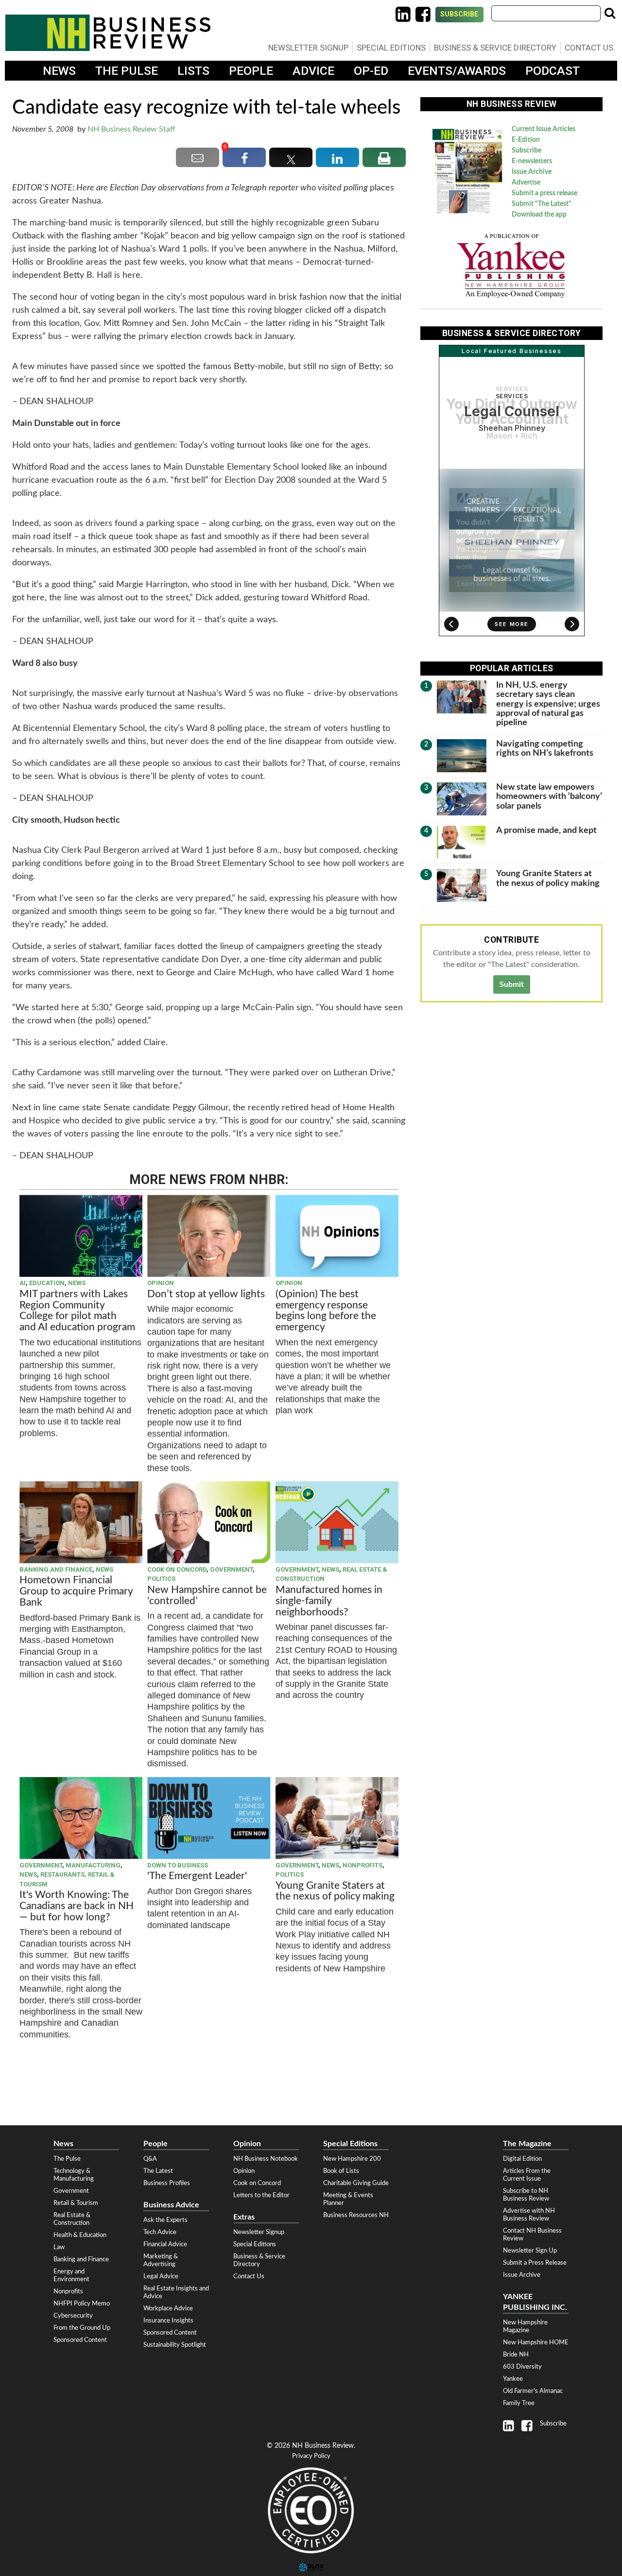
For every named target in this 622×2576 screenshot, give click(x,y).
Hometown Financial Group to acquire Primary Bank (76, 1591)
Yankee (513, 2379)
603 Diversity (522, 2367)
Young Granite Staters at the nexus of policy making (335, 1891)
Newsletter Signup (308, 48)
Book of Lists (341, 2171)
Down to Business (178, 1865)
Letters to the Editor (261, 2195)
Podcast (553, 71)
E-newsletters (532, 161)
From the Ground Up (82, 2328)
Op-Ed (371, 71)
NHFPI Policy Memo (82, 2304)
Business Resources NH (356, 2215)
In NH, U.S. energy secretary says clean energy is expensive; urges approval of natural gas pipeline (548, 704)
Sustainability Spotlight (175, 2345)
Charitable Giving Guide (356, 2183)
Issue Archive (532, 172)
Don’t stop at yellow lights (206, 1294)
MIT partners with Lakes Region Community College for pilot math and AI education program (78, 1311)
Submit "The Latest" (542, 204)
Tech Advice (160, 2232)
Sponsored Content (80, 2340)
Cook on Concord (177, 1569)
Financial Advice (165, 2244)
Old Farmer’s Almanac (533, 2391)
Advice (313, 71)
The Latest (158, 2171)
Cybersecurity (73, 2316)
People (251, 71)
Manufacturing (93, 1865)
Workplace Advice (168, 2308)
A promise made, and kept (546, 830)
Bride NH (516, 2355)
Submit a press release (544, 193)
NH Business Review (108, 33)
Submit (512, 984)
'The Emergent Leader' (197, 1876)
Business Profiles (167, 2183)
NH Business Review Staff (131, 129)
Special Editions (391, 48)
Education (47, 1283)
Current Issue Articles (544, 129)
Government (231, 1569)
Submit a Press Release (535, 2263)
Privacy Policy (311, 2456)
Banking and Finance (56, 1569)
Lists (193, 71)
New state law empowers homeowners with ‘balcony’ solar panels (549, 797)
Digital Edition (522, 2159)
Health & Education (80, 2235)
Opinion (161, 1283)
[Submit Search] (610, 13)
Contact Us (589, 48)
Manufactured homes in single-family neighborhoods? (329, 1601)
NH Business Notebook (266, 2159)
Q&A (150, 2159)
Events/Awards (457, 71)
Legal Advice (161, 2276)
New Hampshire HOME (536, 2342)
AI (23, 1283)
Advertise (526, 183)
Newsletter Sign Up (530, 2251)
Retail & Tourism (76, 2203)
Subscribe (459, 14)
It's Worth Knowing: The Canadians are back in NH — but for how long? (77, 1906)
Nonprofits (363, 1865)
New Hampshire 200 (352, 2159)
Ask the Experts (165, 2220)
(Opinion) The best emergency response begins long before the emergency (326, 1311)
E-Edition (526, 140)
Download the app (539, 215)
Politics (161, 1579)
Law (59, 2247)
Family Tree (519, 2403)
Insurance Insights (168, 2321)
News (59, 71)
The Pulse (127, 71)
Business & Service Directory (495, 48)
